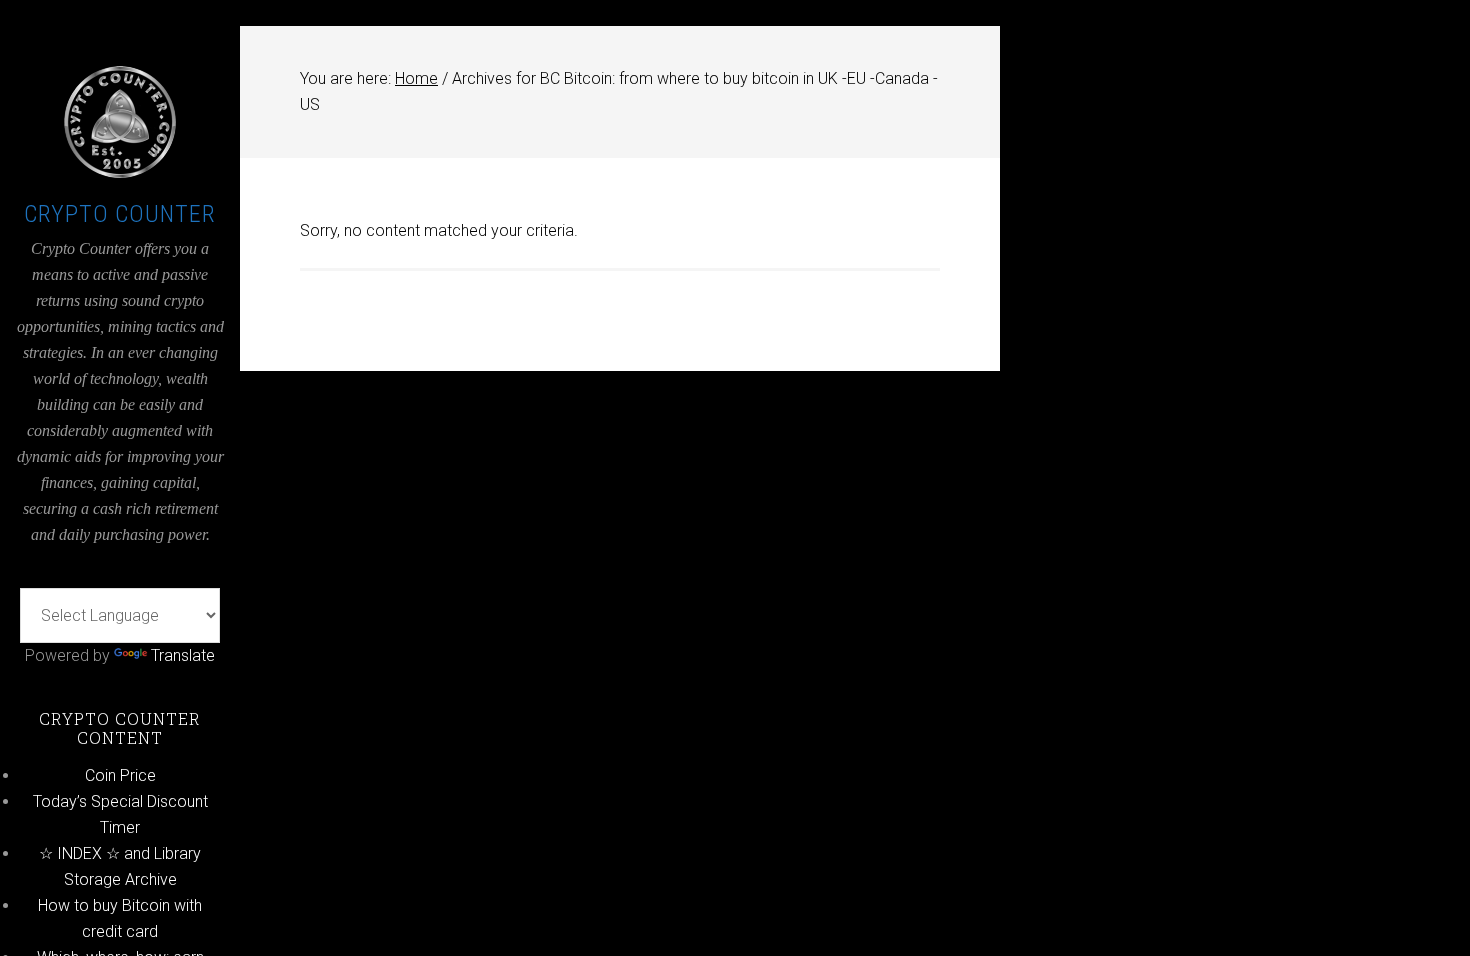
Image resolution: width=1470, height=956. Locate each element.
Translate (183, 655)
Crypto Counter (120, 214)
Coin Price (120, 775)
